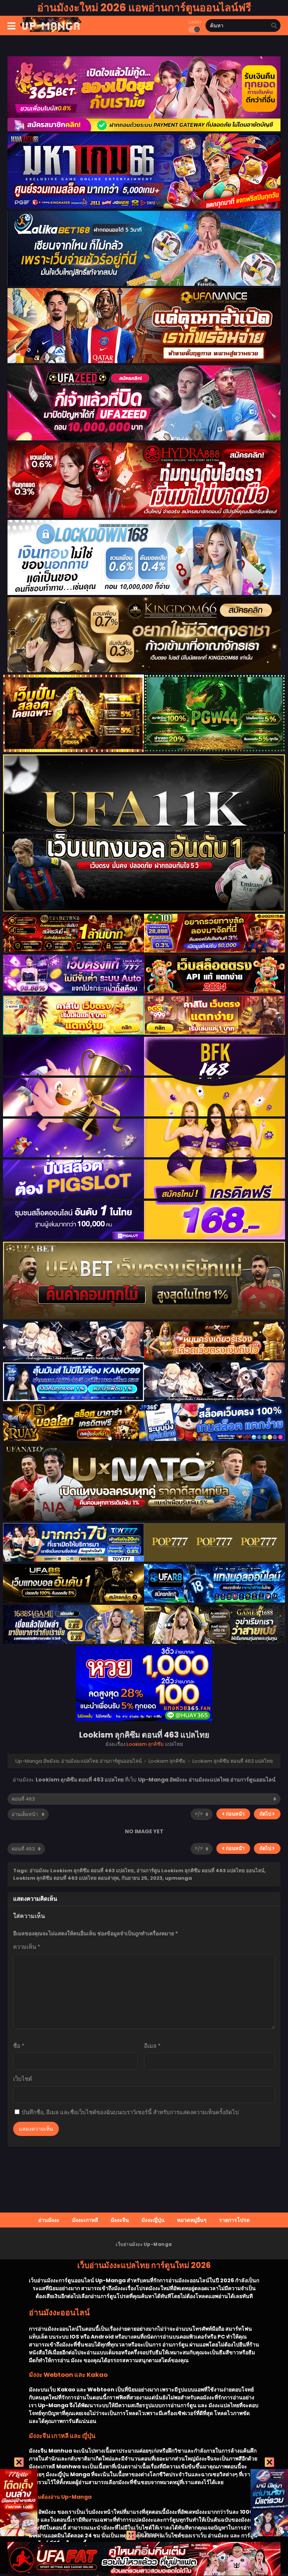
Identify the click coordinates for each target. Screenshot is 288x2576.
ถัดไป (266, 1814)
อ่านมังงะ (49, 2220)
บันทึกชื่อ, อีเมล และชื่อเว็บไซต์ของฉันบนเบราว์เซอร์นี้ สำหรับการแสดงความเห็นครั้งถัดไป (130, 2112)
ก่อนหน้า (235, 1814)
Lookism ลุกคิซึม (145, 1744)
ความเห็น (27, 1947)
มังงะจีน (120, 2220)
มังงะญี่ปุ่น (153, 2220)
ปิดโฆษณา (149, 2534)
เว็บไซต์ (23, 2079)
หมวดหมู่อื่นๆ (192, 2220)
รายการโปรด (234, 2220)
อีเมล (152, 2046)
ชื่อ (19, 2046)
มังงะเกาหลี (85, 2220)
